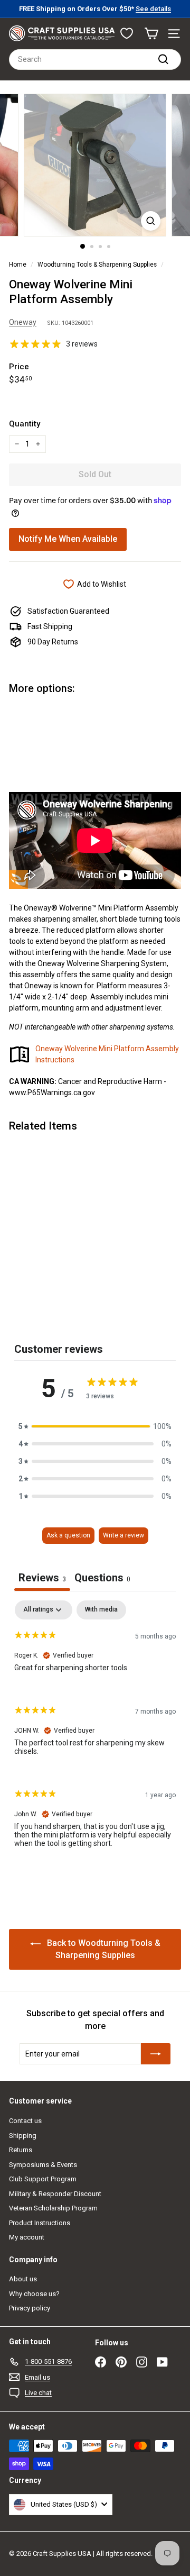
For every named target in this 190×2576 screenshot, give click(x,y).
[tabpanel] (95, 1733)
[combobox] (95, 60)
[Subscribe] (156, 2054)
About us (23, 2279)
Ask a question (68, 1535)
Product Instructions (40, 2223)
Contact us (25, 2121)
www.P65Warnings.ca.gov (52, 1093)
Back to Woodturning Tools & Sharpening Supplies (103, 1949)
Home (18, 265)
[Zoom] (151, 221)
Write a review (123, 1535)
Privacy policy (30, 2308)
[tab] (102, 1579)
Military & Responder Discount (55, 2194)
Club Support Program (43, 2179)
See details (153, 9)
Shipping (23, 2136)
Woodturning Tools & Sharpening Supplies (97, 265)
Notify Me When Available (68, 539)
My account (27, 2237)
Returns (21, 2150)
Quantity (25, 424)
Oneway (23, 322)
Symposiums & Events (43, 2165)
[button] (95, 1427)
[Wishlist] (127, 33)
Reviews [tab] (42, 1578)
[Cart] (151, 34)
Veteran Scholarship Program (53, 2208)
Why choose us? (34, 2294)
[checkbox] (101, 1610)
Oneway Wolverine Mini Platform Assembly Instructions (107, 1054)
